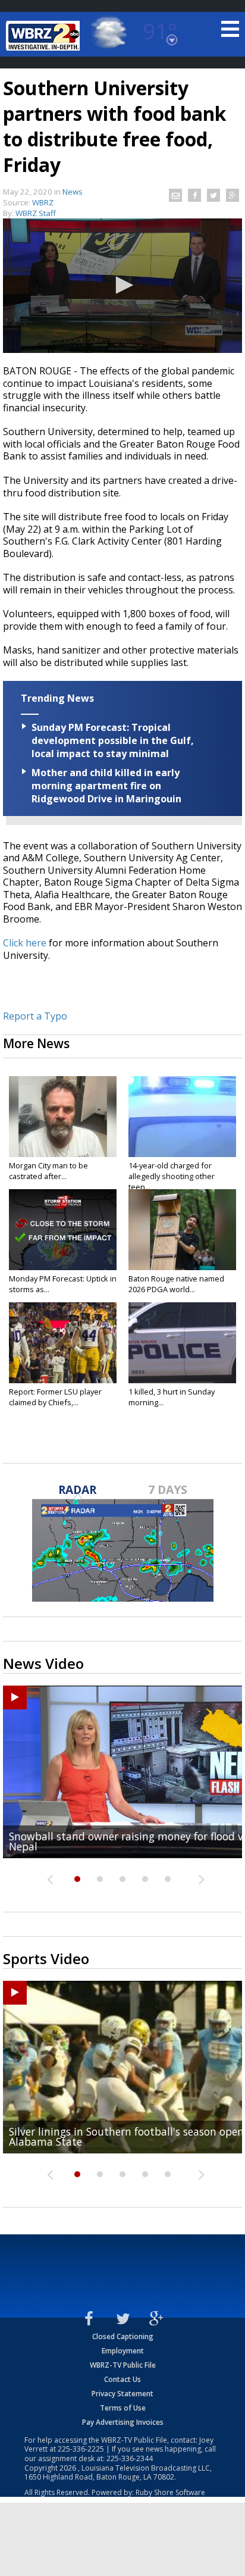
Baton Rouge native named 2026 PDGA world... (176, 1284)
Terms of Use (123, 2408)
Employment (123, 2351)
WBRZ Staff (36, 213)
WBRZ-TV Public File (123, 2365)
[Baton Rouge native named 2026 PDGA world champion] (182, 1230)
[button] (122, 285)
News (73, 192)
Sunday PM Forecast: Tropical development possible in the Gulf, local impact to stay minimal (113, 740)
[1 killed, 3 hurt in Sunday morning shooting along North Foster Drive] (182, 1343)
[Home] (45, 36)
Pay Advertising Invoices (123, 2422)
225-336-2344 (130, 2458)
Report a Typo (35, 1016)
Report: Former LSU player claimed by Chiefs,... (55, 1397)
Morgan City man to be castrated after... (48, 1171)
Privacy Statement (122, 2394)
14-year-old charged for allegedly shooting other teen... (172, 1176)
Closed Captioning (123, 2336)
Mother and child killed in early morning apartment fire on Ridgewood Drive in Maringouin (106, 786)
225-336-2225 (81, 2449)
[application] (122, 286)
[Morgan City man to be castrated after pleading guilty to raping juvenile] (63, 1117)
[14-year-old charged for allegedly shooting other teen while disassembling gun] (182, 1117)
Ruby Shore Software (170, 2492)
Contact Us (122, 2379)
